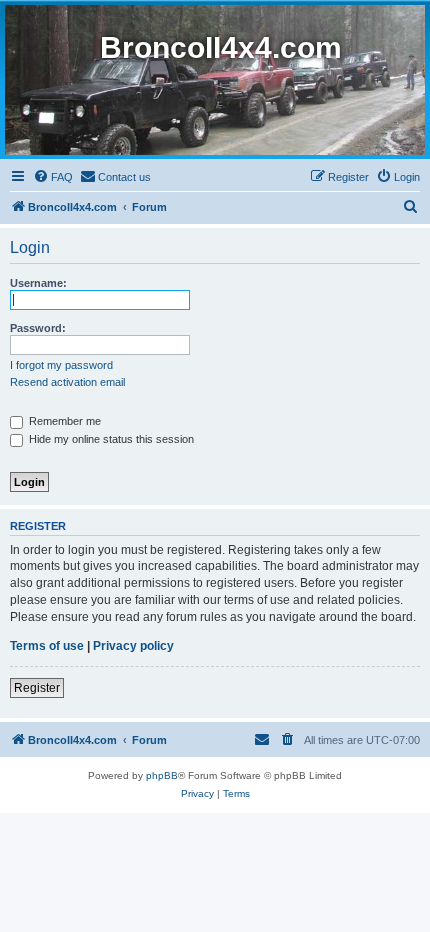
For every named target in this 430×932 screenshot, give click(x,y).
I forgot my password (61, 365)
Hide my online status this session (110, 439)
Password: (38, 328)
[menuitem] (53, 177)
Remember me (63, 421)
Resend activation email (67, 382)
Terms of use (47, 646)
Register (37, 688)
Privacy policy (133, 646)
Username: (38, 283)
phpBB (162, 775)
